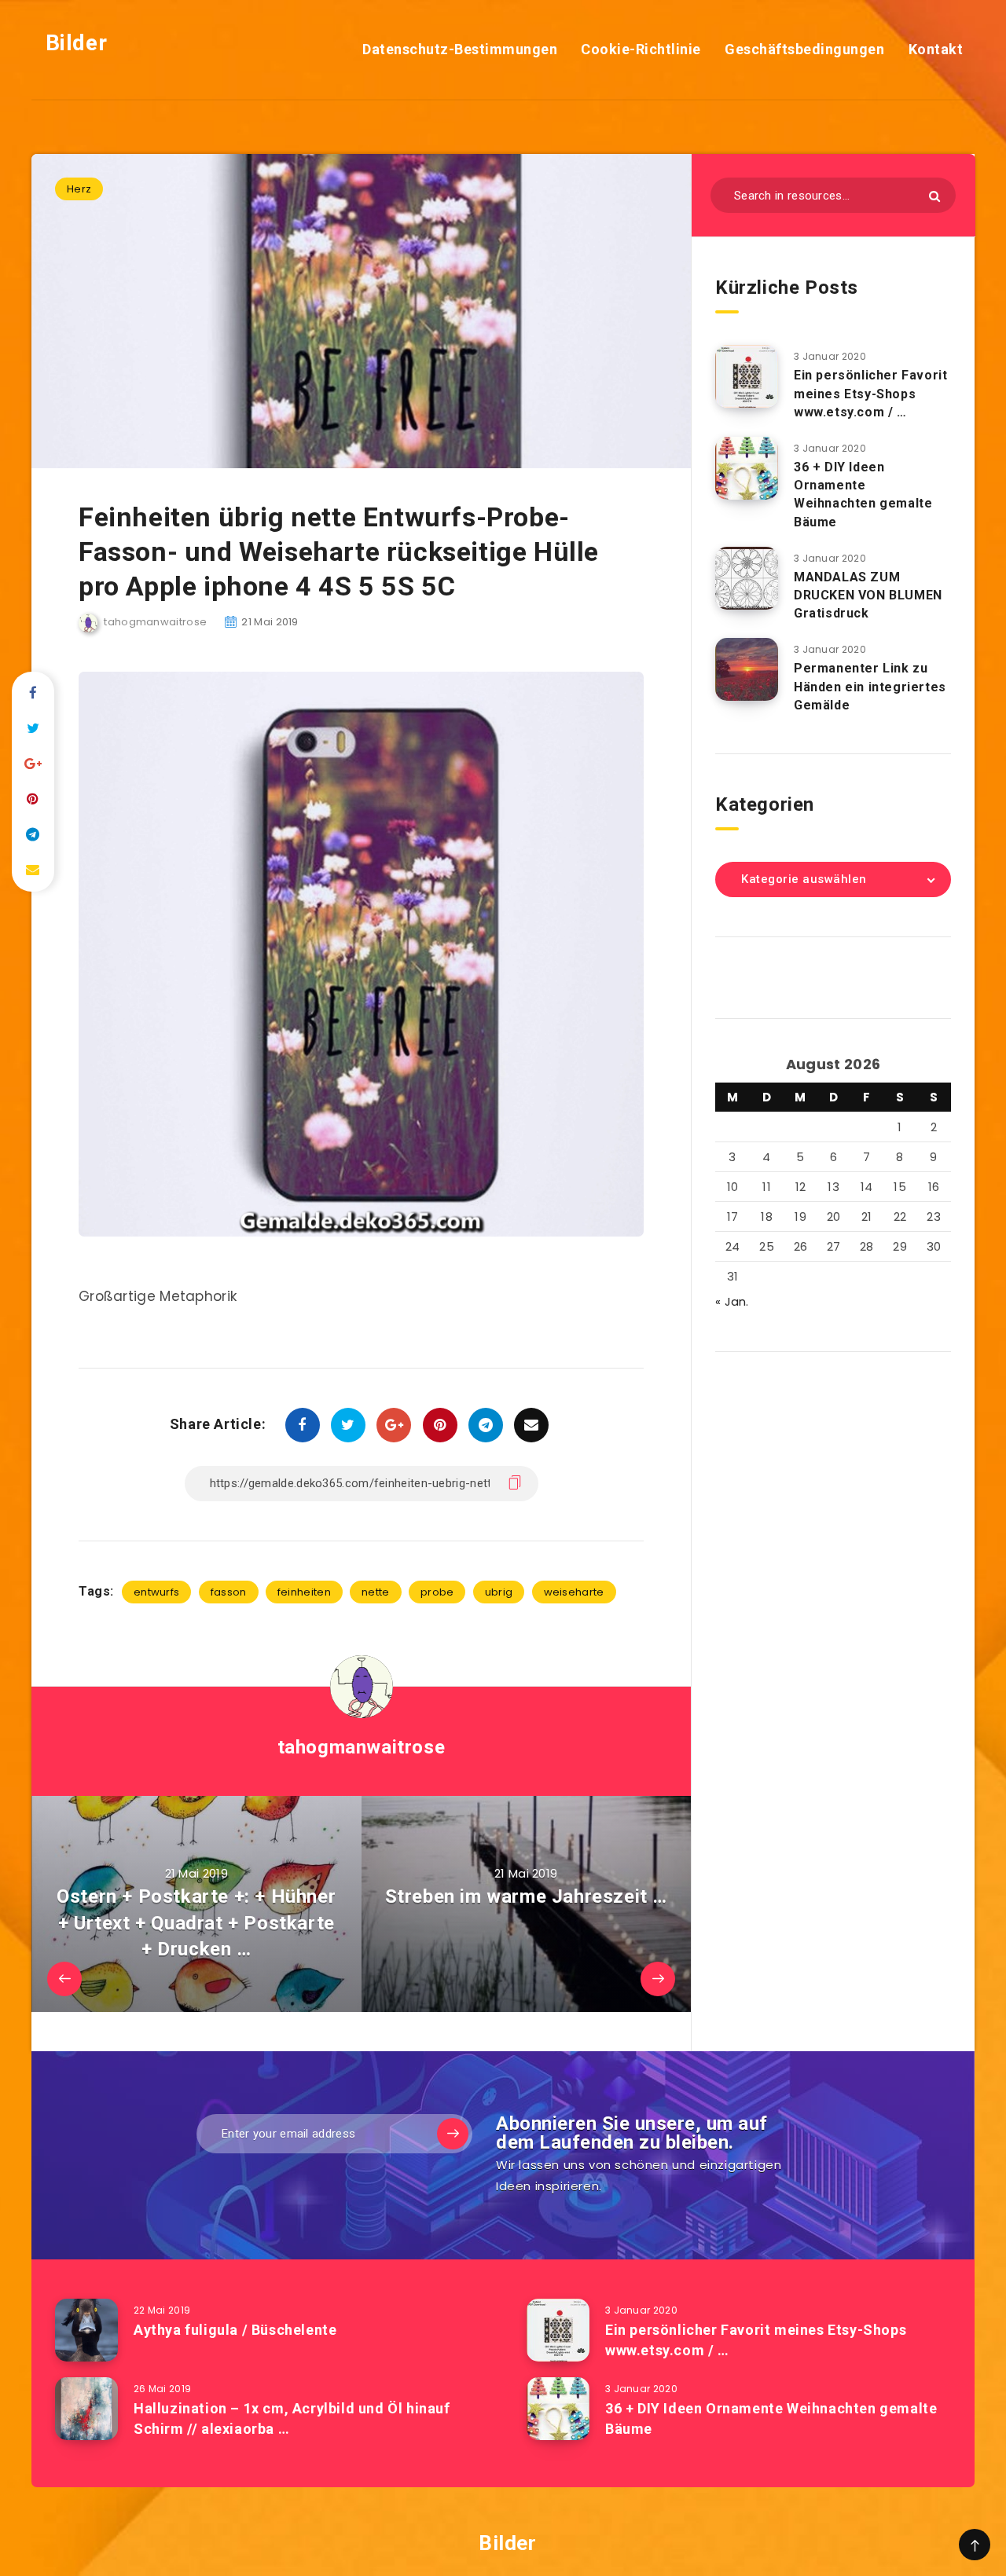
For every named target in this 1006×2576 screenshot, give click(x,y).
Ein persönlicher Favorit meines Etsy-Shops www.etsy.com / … (870, 393)
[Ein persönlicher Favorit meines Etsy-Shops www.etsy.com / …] (747, 376)
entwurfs (156, 1592)
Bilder (73, 43)
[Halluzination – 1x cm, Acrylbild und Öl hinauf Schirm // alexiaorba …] (86, 2409)
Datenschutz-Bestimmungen (460, 49)
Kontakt (936, 49)
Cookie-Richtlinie (641, 49)
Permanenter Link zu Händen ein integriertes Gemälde (870, 686)
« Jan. (732, 1301)
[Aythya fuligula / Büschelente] (86, 2330)
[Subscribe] (453, 2134)
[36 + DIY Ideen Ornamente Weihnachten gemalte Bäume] (747, 468)
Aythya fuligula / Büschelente (235, 2330)
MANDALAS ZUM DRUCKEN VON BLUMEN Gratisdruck (868, 595)
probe (437, 1592)
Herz (79, 189)
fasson (229, 1592)
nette (376, 1592)
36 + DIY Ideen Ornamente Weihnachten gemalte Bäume (863, 495)
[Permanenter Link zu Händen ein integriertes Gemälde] (747, 669)
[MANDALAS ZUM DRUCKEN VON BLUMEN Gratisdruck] (747, 578)
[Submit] (934, 196)
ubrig (499, 1592)
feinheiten (304, 1592)
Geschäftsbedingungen (804, 49)
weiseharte (574, 1592)
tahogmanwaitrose (362, 1747)
